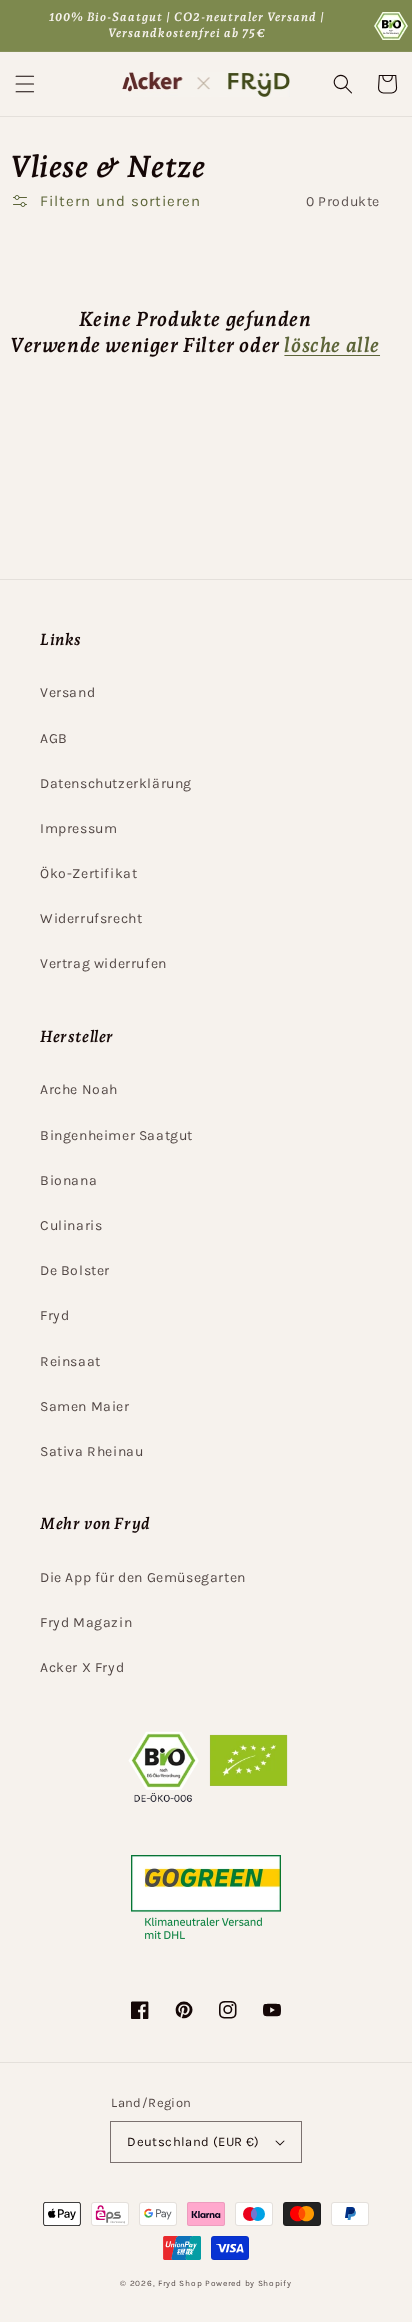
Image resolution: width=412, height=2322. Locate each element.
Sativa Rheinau (91, 1451)
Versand (67, 692)
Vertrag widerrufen (103, 963)
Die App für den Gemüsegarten (143, 1577)
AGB (54, 738)
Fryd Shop (180, 2283)
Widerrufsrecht (91, 918)
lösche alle (332, 345)
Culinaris (71, 1225)
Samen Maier (85, 1406)
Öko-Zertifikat (88, 873)
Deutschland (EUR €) (193, 2141)
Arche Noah (79, 1089)
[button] (25, 84)
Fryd (54, 1315)
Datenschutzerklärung (116, 783)
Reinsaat (70, 1361)
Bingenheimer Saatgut (116, 1135)
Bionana (68, 1180)
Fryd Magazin (86, 1622)
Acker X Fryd (82, 1667)
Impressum (78, 828)
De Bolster (75, 1270)
